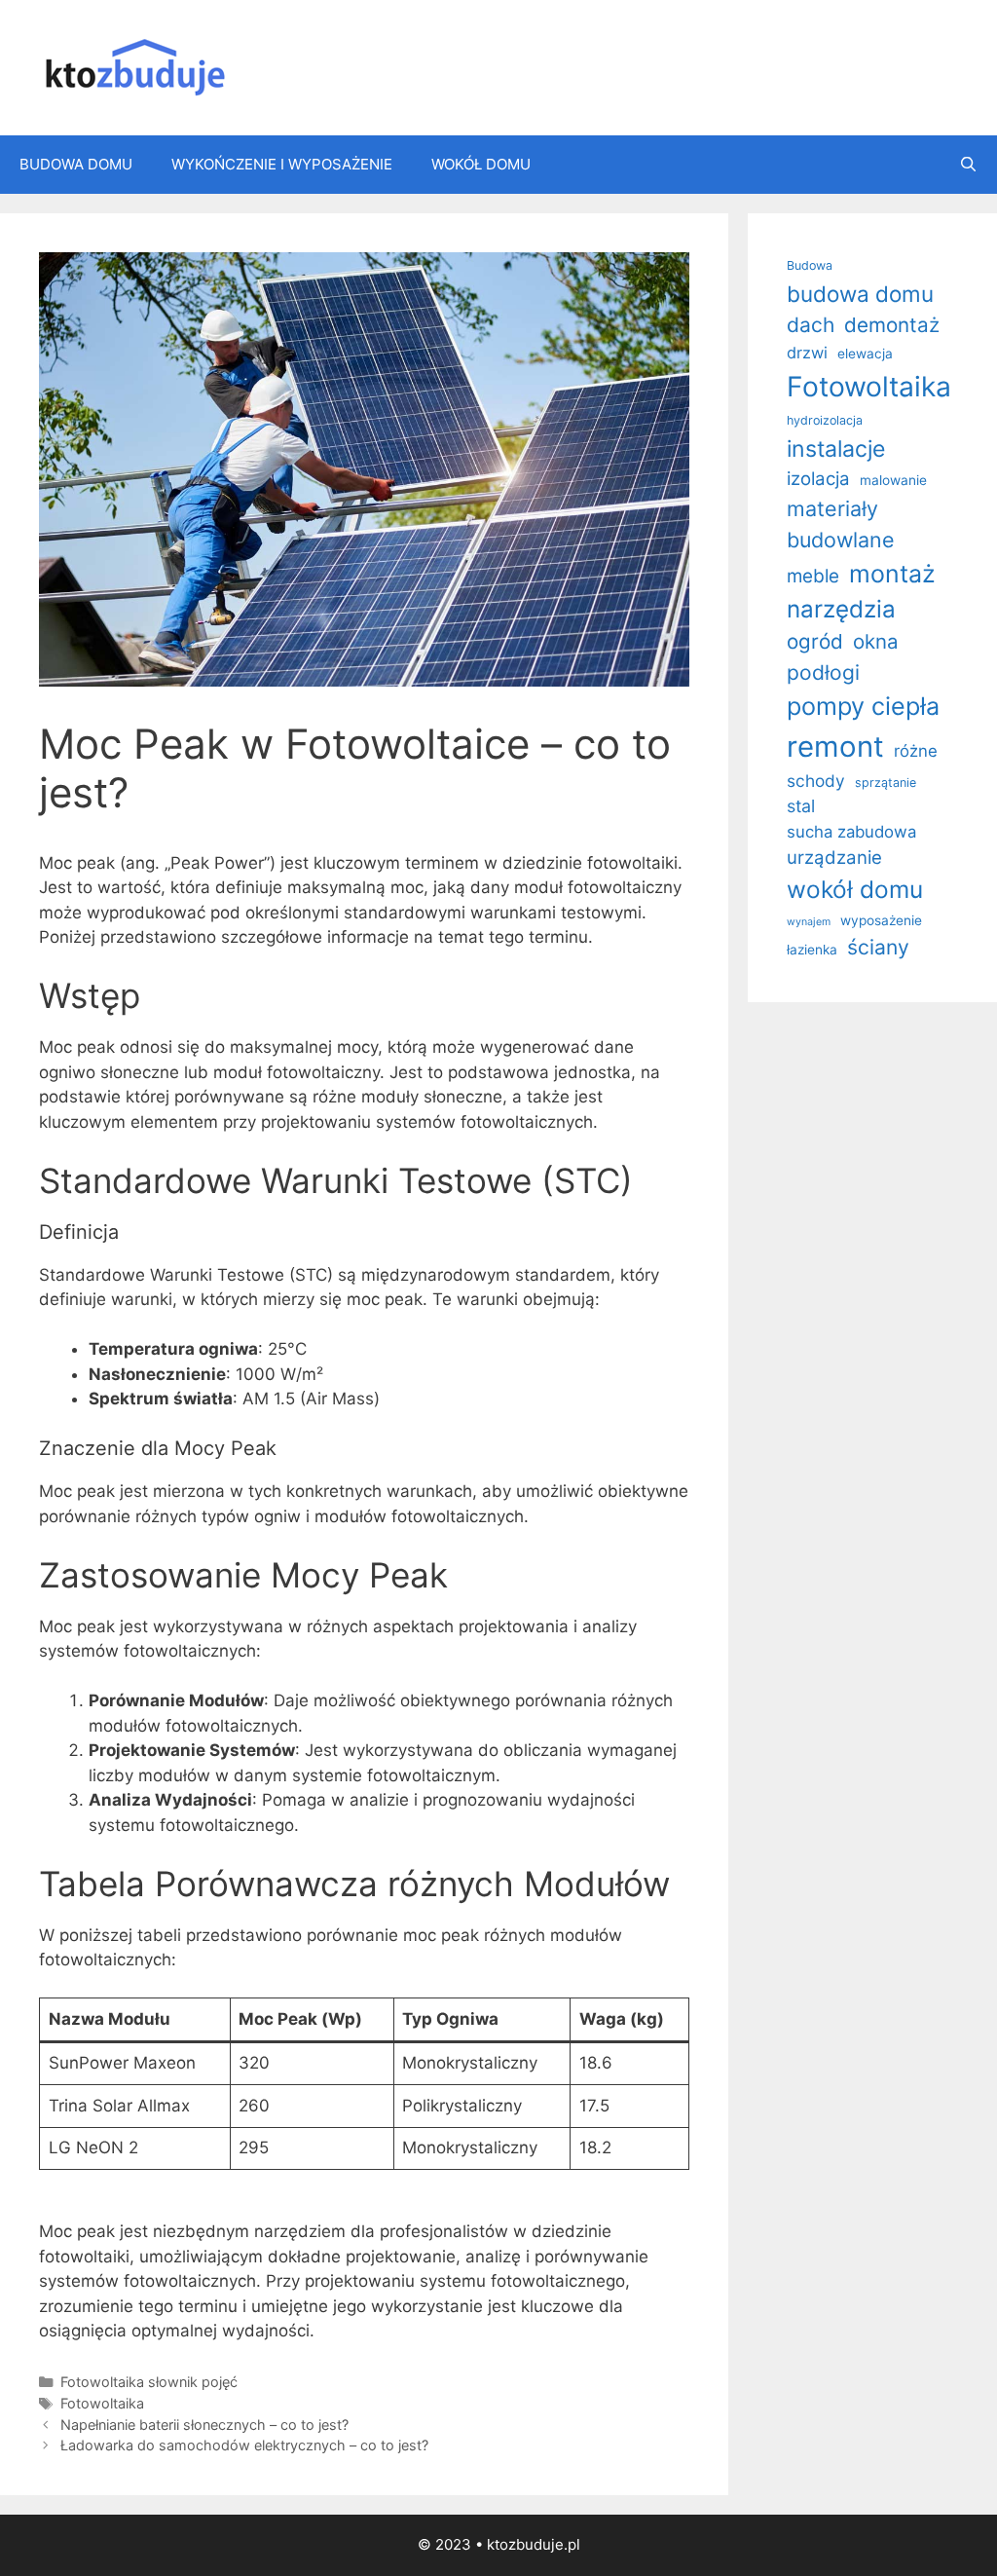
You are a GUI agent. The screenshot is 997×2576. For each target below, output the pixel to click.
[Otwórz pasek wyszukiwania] (968, 165)
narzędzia (841, 609)
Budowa (810, 265)
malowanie (893, 480)
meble (813, 576)
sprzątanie (886, 783)
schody (816, 781)
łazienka (812, 950)
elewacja (865, 354)
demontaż (892, 325)
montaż (892, 574)
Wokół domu (481, 164)
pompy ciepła (863, 706)
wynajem (809, 922)
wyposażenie (881, 920)
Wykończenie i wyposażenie (282, 164)
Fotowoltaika (102, 2403)
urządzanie (834, 857)
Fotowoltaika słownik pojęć (149, 2382)
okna (876, 641)
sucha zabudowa (851, 832)
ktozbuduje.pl (534, 2544)
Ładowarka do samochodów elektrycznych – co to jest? (244, 2445)
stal (801, 806)
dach (811, 325)
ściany (878, 947)
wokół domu (855, 889)
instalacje (836, 449)
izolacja (818, 478)
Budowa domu (76, 164)
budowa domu (860, 294)
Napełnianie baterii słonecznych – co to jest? (204, 2425)
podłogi (823, 672)
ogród (815, 641)
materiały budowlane (841, 524)
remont (835, 747)
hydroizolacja (825, 420)
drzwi (807, 353)
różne (916, 751)
